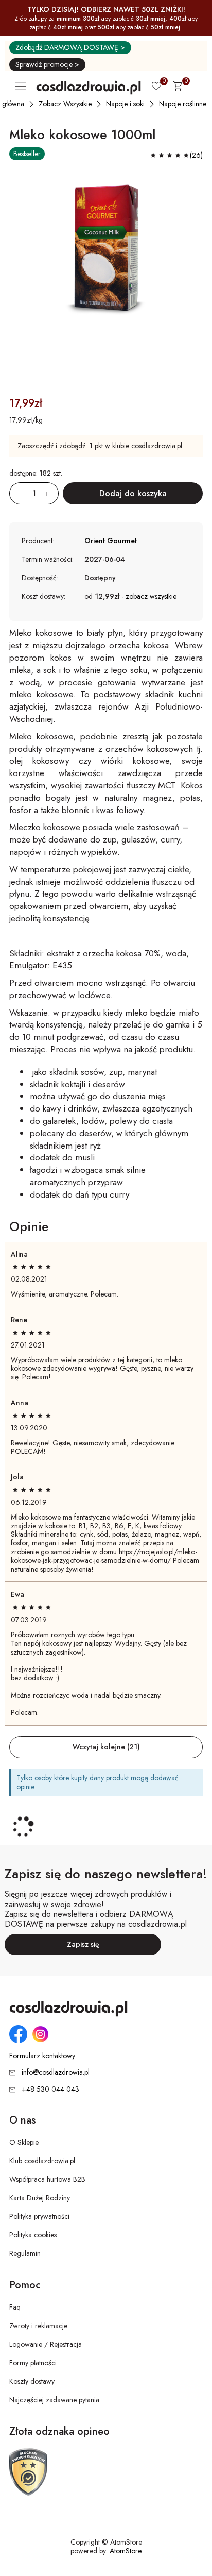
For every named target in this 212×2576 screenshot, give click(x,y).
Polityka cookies (33, 2235)
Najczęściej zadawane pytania (54, 2400)
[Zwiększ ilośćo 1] (51, 493)
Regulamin (25, 2253)
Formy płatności (33, 2363)
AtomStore (126, 2551)
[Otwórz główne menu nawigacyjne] (23, 86)
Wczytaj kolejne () (106, 1747)
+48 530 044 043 (50, 2089)
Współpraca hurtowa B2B (47, 2179)
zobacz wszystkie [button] (151, 596)
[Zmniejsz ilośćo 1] (16, 493)
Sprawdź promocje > (47, 64)
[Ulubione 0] (156, 87)
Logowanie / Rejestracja (46, 2344)
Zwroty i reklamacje (38, 2326)
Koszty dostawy (32, 2381)
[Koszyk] (178, 88)
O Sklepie (24, 2142)
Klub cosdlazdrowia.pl (42, 2161)
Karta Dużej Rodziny (40, 2198)
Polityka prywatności (39, 2216)
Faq (15, 2307)
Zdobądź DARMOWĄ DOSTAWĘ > (70, 47)
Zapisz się (83, 1944)
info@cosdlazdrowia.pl (56, 2072)
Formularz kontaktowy (42, 2056)
